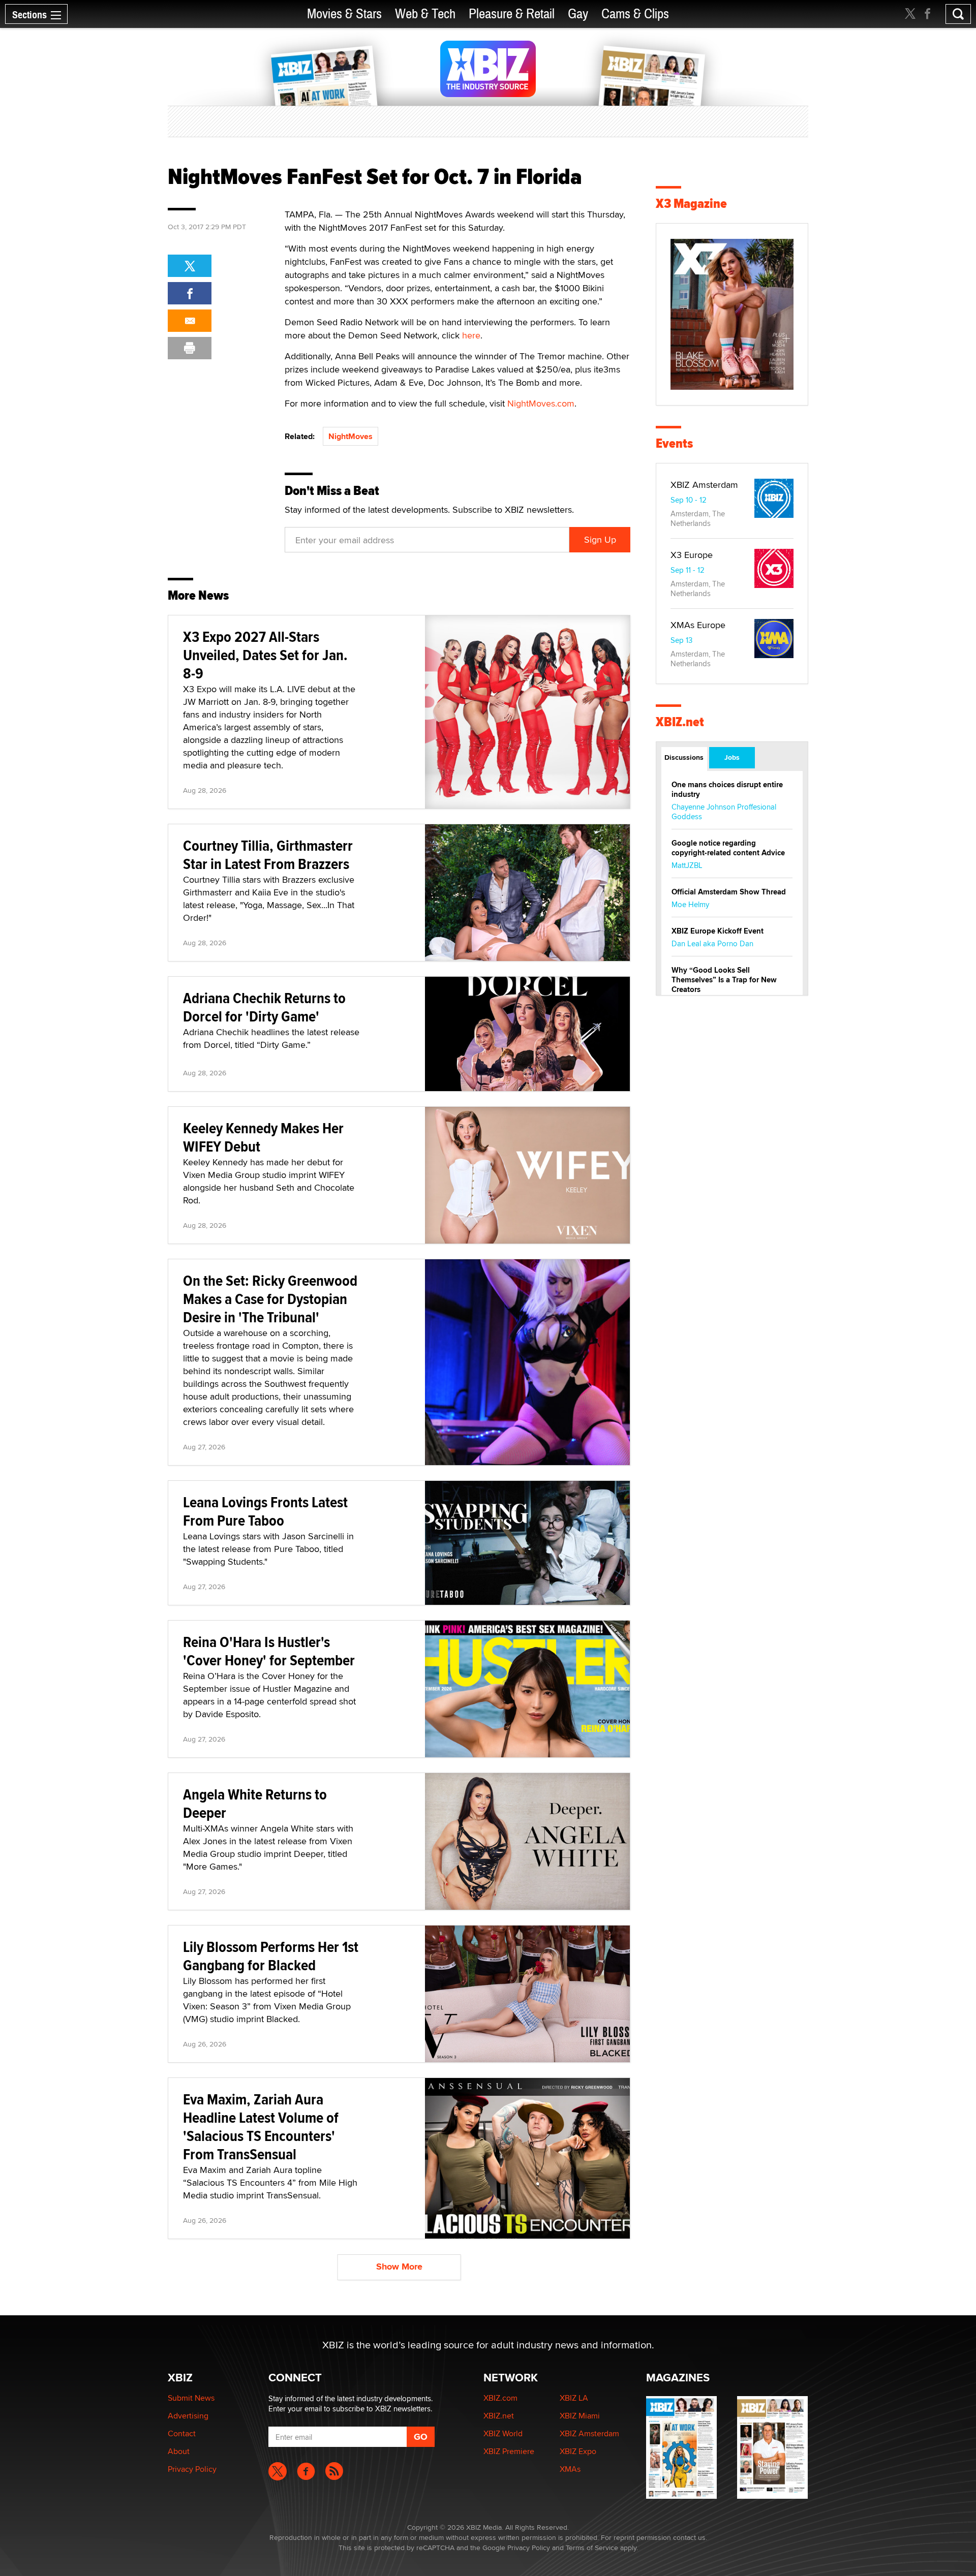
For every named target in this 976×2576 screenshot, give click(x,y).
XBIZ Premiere (509, 2451)
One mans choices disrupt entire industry (727, 789)
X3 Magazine (691, 204)
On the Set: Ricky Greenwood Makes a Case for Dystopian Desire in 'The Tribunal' (270, 1299)
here (471, 335)
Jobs (732, 757)
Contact (182, 2433)
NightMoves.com (541, 403)
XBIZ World (503, 2433)
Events (674, 443)
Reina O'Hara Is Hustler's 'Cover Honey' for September (269, 1651)
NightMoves (350, 436)
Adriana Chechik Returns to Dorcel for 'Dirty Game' (264, 1007)
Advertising (188, 2416)
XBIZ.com (500, 2398)
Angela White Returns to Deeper (255, 1803)
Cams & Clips (635, 14)
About (179, 2451)
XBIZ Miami (580, 2416)
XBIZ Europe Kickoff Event (718, 931)
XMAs (570, 2469)
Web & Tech (425, 14)
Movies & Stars (344, 14)
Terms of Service (592, 2548)
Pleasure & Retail (512, 14)
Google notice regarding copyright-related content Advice (728, 848)
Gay (578, 14)
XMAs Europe (698, 625)
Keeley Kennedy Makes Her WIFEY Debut (263, 1137)
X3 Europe (692, 555)
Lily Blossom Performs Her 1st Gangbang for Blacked (271, 1956)
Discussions (684, 757)
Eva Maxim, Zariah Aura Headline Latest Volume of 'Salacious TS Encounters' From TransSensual (261, 2127)
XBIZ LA (574, 2398)
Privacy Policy (192, 2469)
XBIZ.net (680, 722)
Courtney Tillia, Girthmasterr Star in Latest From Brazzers (268, 855)
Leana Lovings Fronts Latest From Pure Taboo (265, 1511)
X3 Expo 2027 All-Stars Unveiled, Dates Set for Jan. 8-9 (265, 655)
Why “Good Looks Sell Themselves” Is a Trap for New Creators (724, 980)
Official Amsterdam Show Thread (729, 892)
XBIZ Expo (578, 2451)
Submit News (191, 2398)
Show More (399, 2267)
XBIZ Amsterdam (704, 485)
